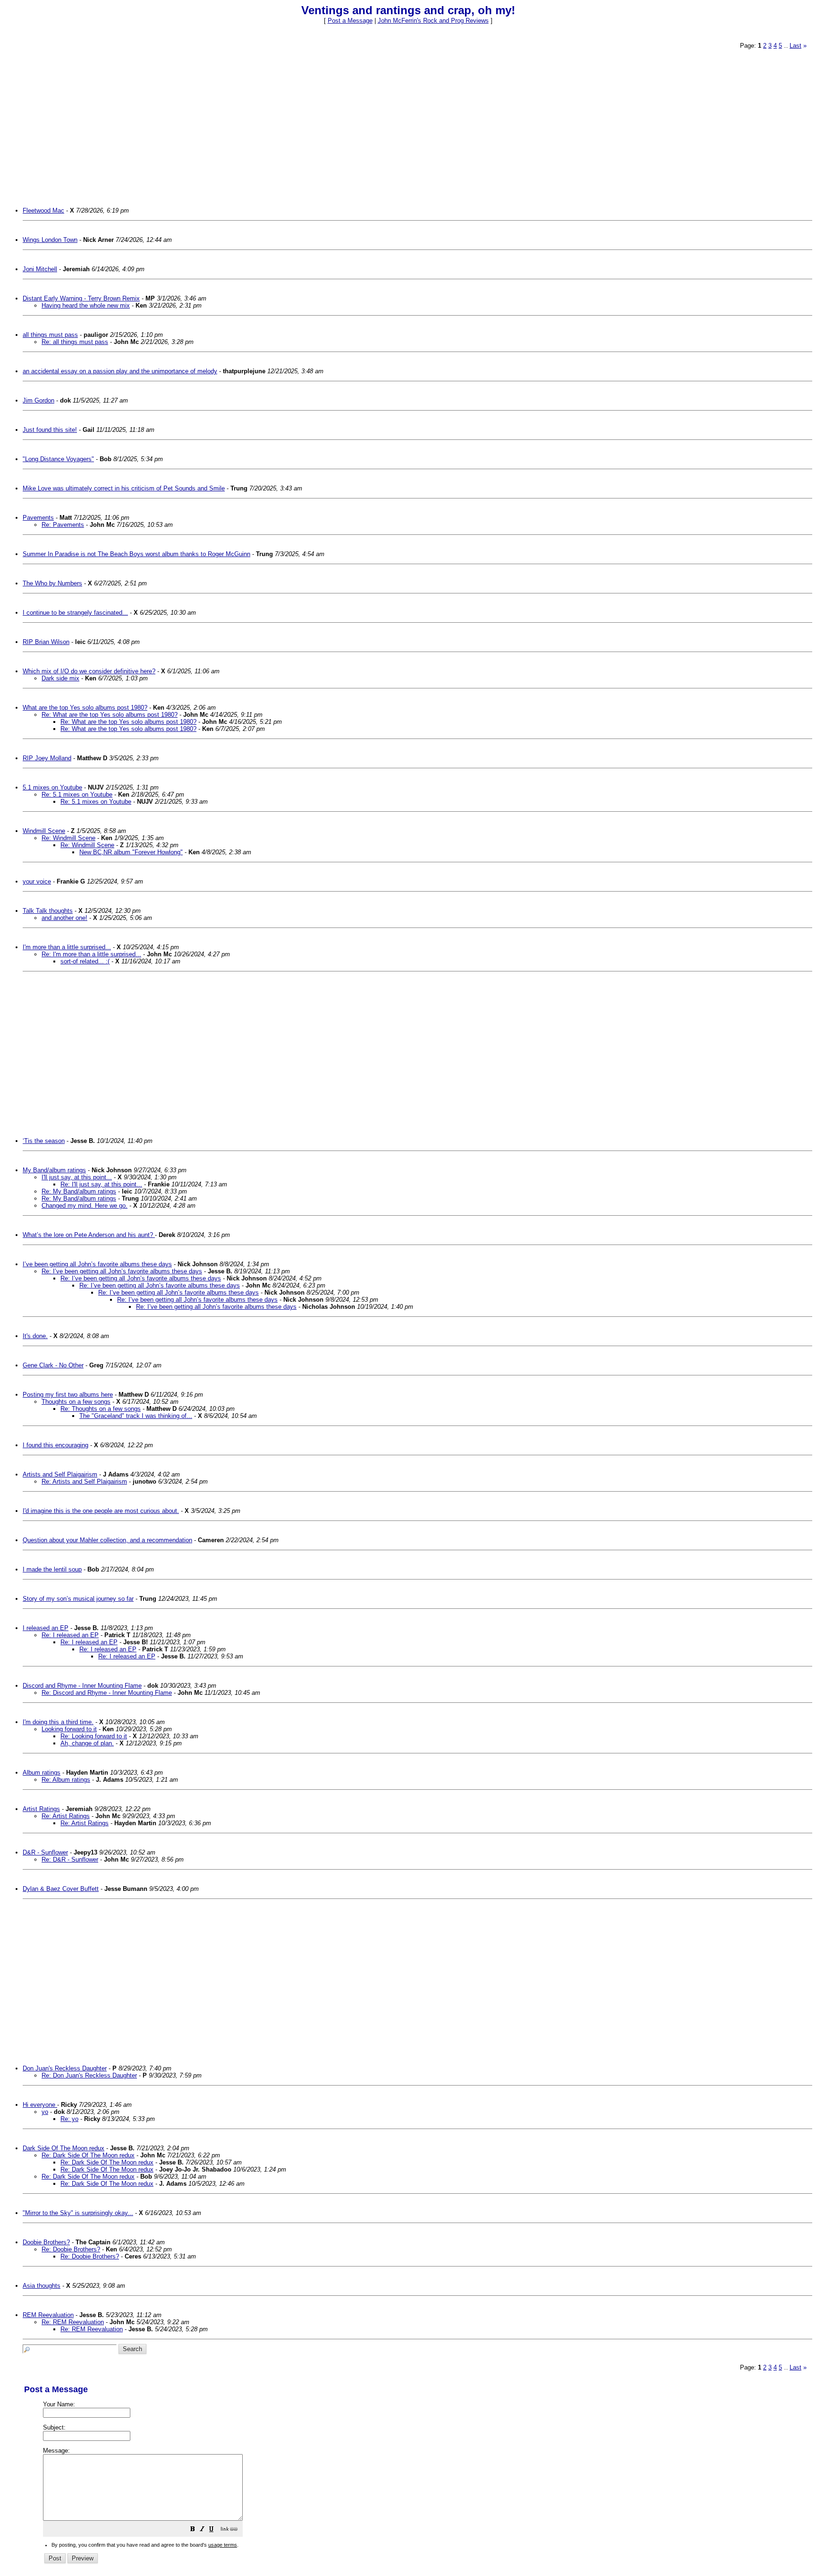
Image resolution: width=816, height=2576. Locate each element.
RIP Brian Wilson (46, 642)
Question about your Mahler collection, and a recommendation (107, 1540)
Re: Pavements (63, 525)
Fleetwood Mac (43, 210)
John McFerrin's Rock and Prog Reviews (433, 21)
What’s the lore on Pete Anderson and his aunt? (89, 1235)
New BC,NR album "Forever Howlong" (131, 852)
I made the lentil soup (52, 1569)
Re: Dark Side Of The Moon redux (88, 2155)
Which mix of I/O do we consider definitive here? (89, 671)
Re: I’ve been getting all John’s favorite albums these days (122, 1271)
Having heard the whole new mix (86, 305)
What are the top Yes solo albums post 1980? (85, 708)
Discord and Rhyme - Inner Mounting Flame (82, 1686)
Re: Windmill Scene (68, 838)
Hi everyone (40, 2105)
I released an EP (46, 1628)
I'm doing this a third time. (58, 1722)
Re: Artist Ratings (66, 1816)
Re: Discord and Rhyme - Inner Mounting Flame (107, 1693)
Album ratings (42, 1773)
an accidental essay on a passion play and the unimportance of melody (120, 371)
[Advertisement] (307, 123)
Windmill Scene (44, 831)
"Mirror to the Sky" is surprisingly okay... (78, 2213)
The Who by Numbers (52, 583)
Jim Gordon (38, 400)
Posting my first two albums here (68, 1395)
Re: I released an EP (70, 1635)
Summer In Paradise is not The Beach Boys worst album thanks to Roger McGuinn (136, 554)
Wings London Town (50, 240)
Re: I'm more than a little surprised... (91, 954)
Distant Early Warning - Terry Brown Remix (81, 298)
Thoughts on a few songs (76, 1402)
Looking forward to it (69, 1729)
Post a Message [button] (350, 21)
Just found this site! (50, 430)
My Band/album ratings (54, 1170)
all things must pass (50, 335)
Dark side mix (60, 678)
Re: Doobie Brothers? (71, 2249)
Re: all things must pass (75, 342)
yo (45, 2112)
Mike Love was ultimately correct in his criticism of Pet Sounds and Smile (124, 488)
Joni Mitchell (40, 269)
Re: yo (69, 2119)
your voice (37, 881)
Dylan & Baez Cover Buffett (61, 1889)
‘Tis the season (44, 1141)
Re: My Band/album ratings (79, 1191)
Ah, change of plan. (87, 1743)
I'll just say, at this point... (77, 1177)
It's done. (35, 1336)
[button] (193, 2530)
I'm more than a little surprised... (67, 947)
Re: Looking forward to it (94, 1736)
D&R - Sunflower (45, 1852)
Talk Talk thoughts (48, 911)
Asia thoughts (42, 2286)
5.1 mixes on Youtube (52, 787)
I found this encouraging (55, 1445)
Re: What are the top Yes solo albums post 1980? (110, 715)
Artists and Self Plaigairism (60, 1474)
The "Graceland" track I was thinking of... (136, 1416)
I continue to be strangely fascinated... (75, 613)
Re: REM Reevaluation (73, 2322)
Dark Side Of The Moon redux (64, 2148)
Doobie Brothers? (46, 2242)
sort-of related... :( (85, 961)
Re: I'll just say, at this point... (101, 1184)
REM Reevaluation (48, 2315)
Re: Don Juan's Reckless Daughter (89, 2075)
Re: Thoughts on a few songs (101, 1409)
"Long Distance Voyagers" (58, 459)
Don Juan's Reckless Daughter (65, 2068)
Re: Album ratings (66, 1780)
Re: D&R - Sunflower (70, 1859)
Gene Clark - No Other (53, 1365)
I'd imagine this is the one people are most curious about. (101, 1511)
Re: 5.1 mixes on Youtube (77, 794)
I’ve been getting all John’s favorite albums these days (97, 1264)
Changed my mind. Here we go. (85, 1206)
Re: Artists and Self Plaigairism (84, 1481)
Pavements (38, 518)
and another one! (64, 918)
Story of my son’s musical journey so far (78, 1599)
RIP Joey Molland (47, 758)
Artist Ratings (41, 1809)
